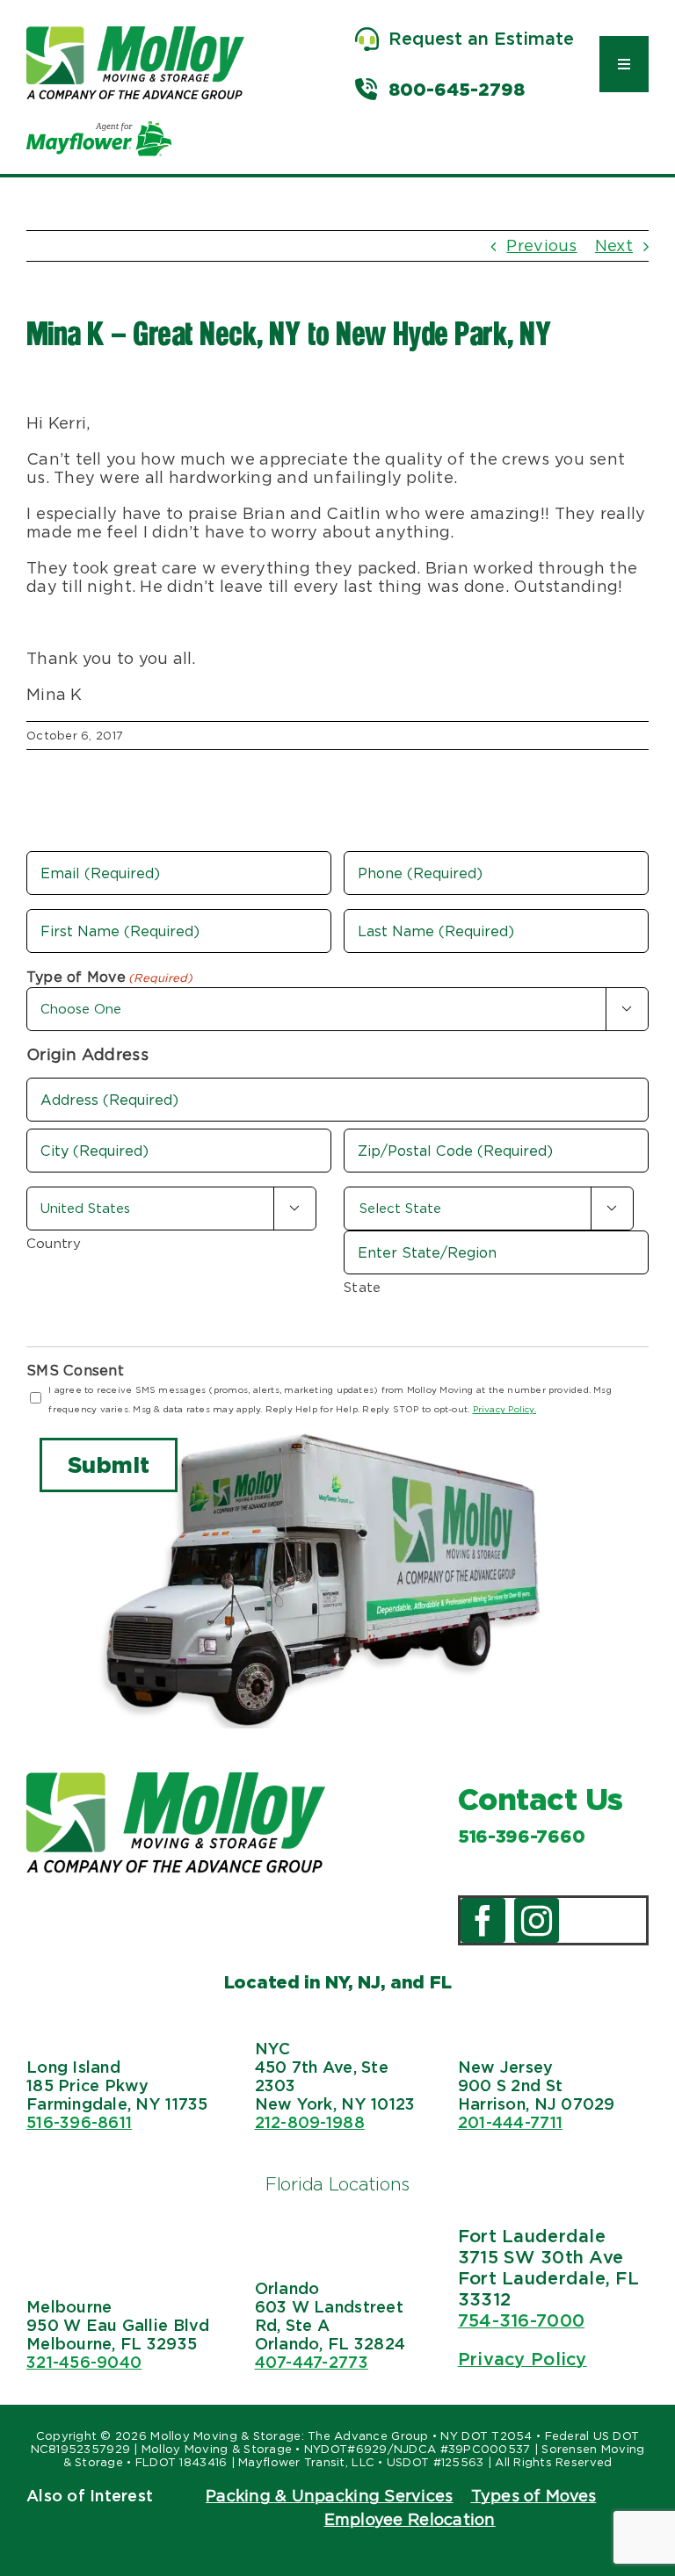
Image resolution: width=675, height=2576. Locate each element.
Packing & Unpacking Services (330, 2496)
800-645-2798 (457, 90)
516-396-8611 (79, 2122)
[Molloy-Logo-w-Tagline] (135, 34)
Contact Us (541, 1799)
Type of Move (110, 977)
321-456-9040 (84, 2362)
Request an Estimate (481, 39)
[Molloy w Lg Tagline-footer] (176, 1780)
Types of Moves (534, 2496)
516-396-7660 (521, 1836)
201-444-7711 (510, 2122)
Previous (541, 245)
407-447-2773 (312, 2362)
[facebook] (483, 1920)
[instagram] (537, 1920)
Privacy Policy (523, 2359)
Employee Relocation (410, 2519)
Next (614, 245)
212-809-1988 (310, 2122)
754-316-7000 (521, 2320)
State (362, 1288)
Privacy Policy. (504, 1409)
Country (54, 1244)
